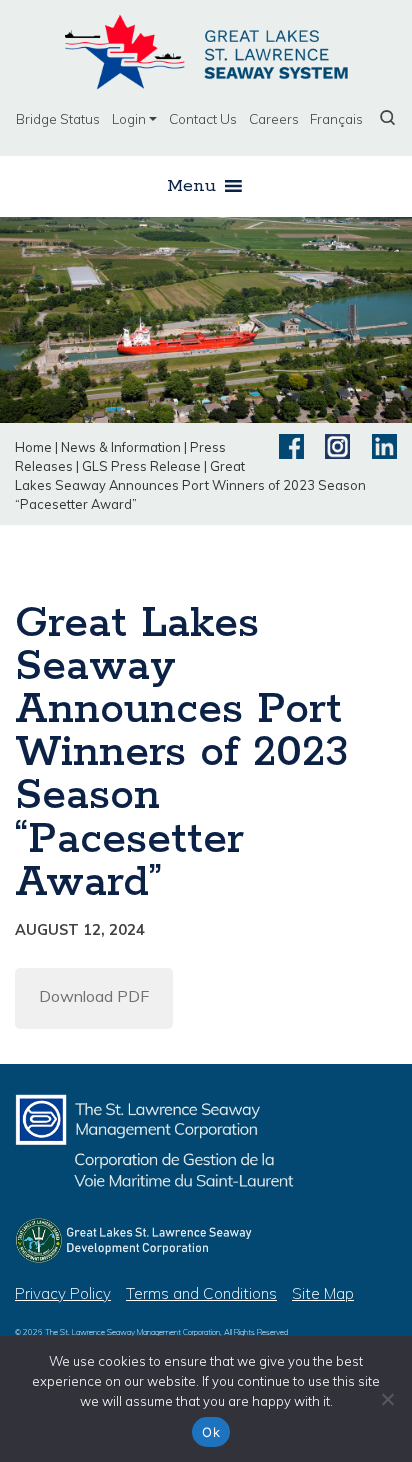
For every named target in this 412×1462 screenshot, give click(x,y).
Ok (211, 1432)
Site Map (323, 1293)
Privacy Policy (63, 1293)
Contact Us (203, 118)
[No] (387, 1399)
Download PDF (94, 996)
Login (129, 118)
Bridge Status (58, 118)
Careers (274, 118)
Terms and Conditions (201, 1293)
